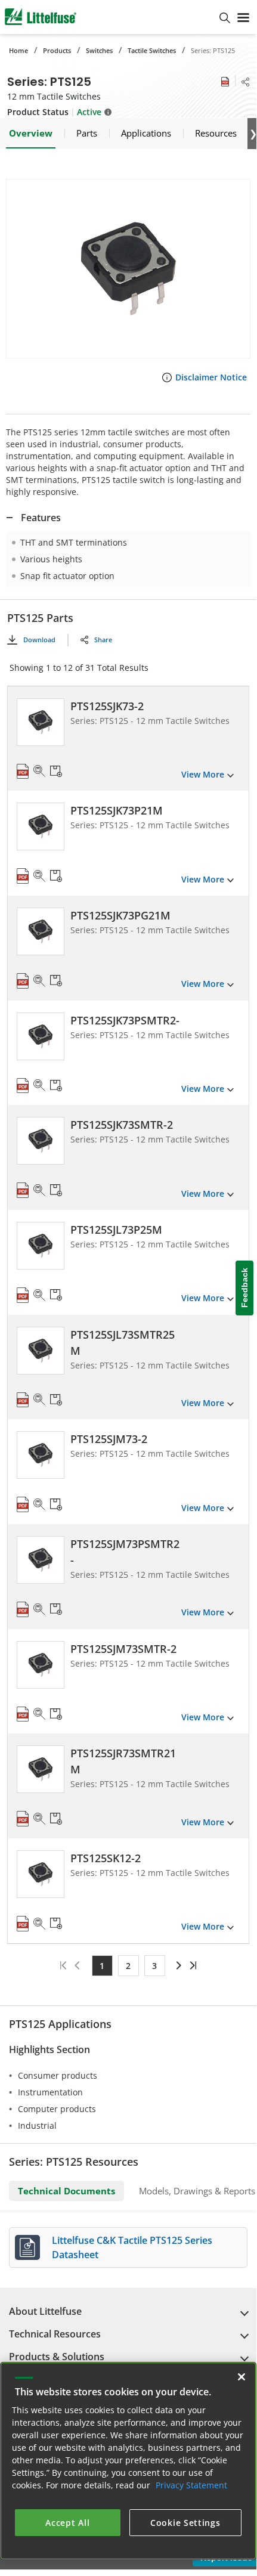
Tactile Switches (152, 50)
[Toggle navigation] (243, 17)
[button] (128, 269)
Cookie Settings (185, 2523)
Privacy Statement (191, 2485)
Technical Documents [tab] (66, 2191)
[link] (177, 1965)
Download (39, 640)
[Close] (241, 2377)
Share (103, 640)
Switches (99, 50)
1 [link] (102, 1966)
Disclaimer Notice (211, 377)
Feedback (244, 1288)
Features (41, 518)
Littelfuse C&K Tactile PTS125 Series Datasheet (132, 2247)
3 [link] (154, 1966)
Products (57, 50)
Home (18, 50)
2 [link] (128, 1966)
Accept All (67, 2523)
